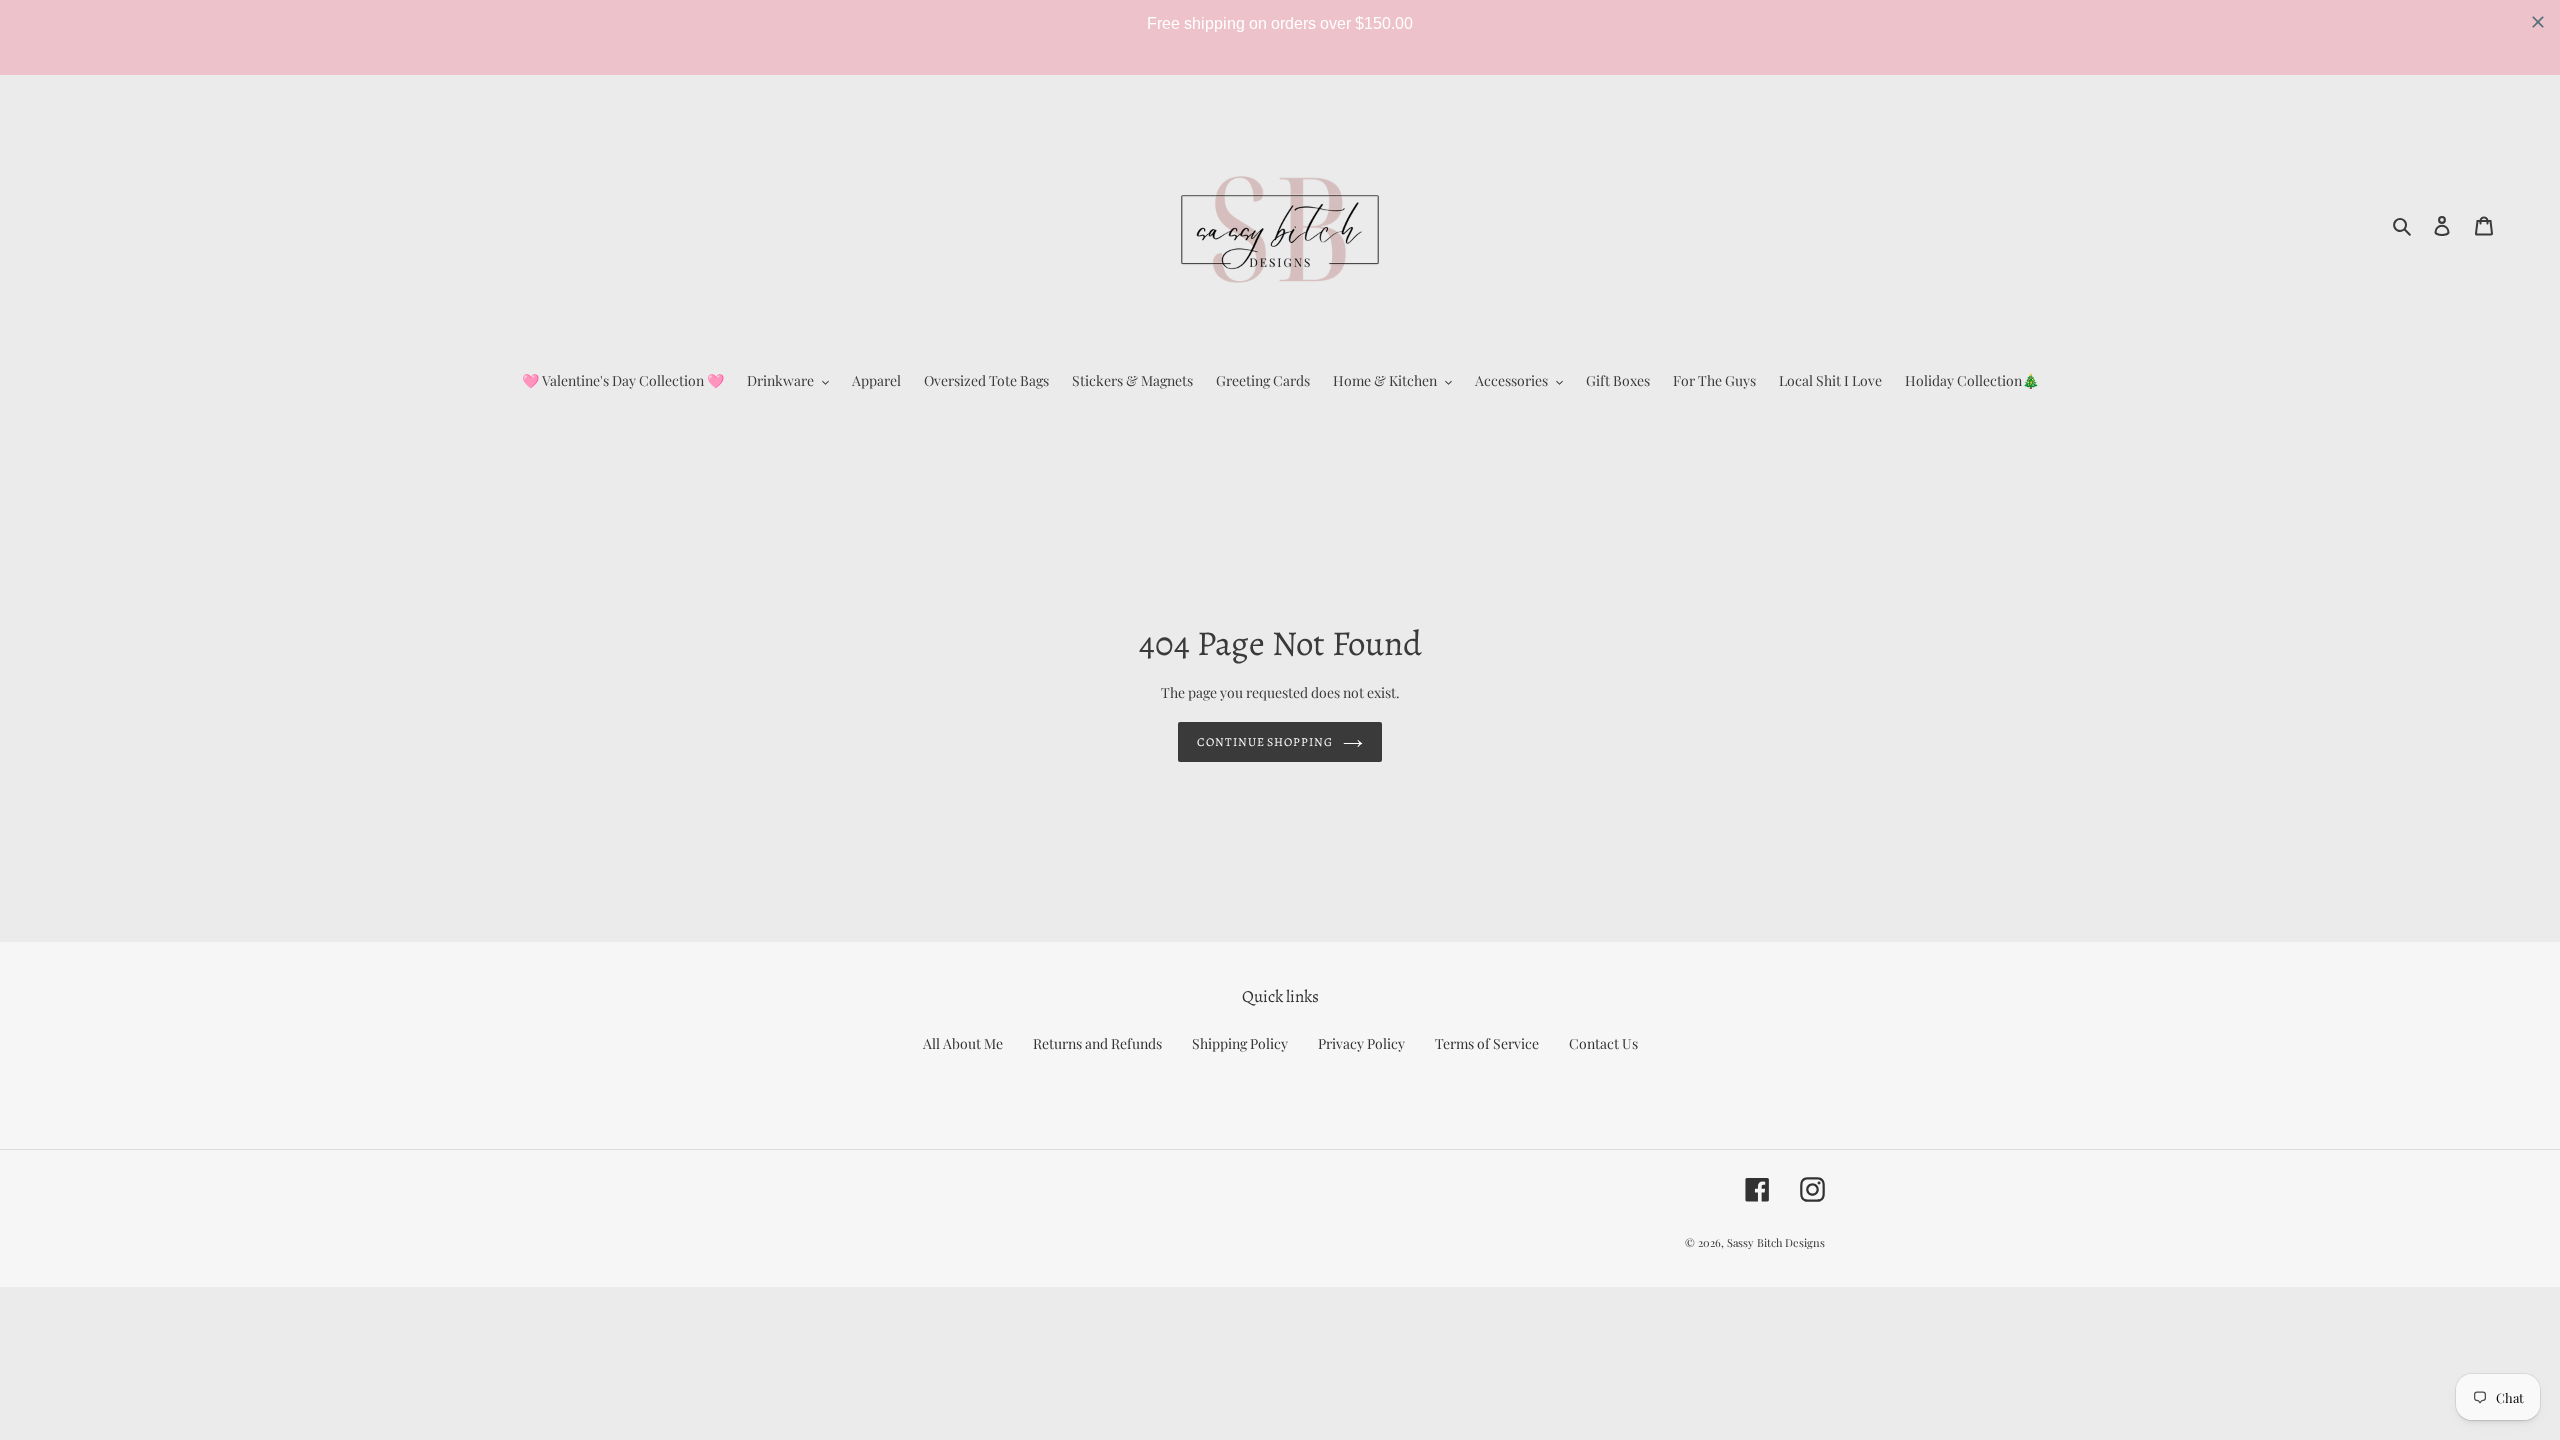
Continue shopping (1265, 742)
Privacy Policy (1361, 1043)
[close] (2538, 22)
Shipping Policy (1240, 1043)
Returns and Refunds (1097, 1043)
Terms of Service (1487, 1043)
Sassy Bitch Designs (1776, 1242)
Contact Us (1603, 1043)
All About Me (963, 1043)
